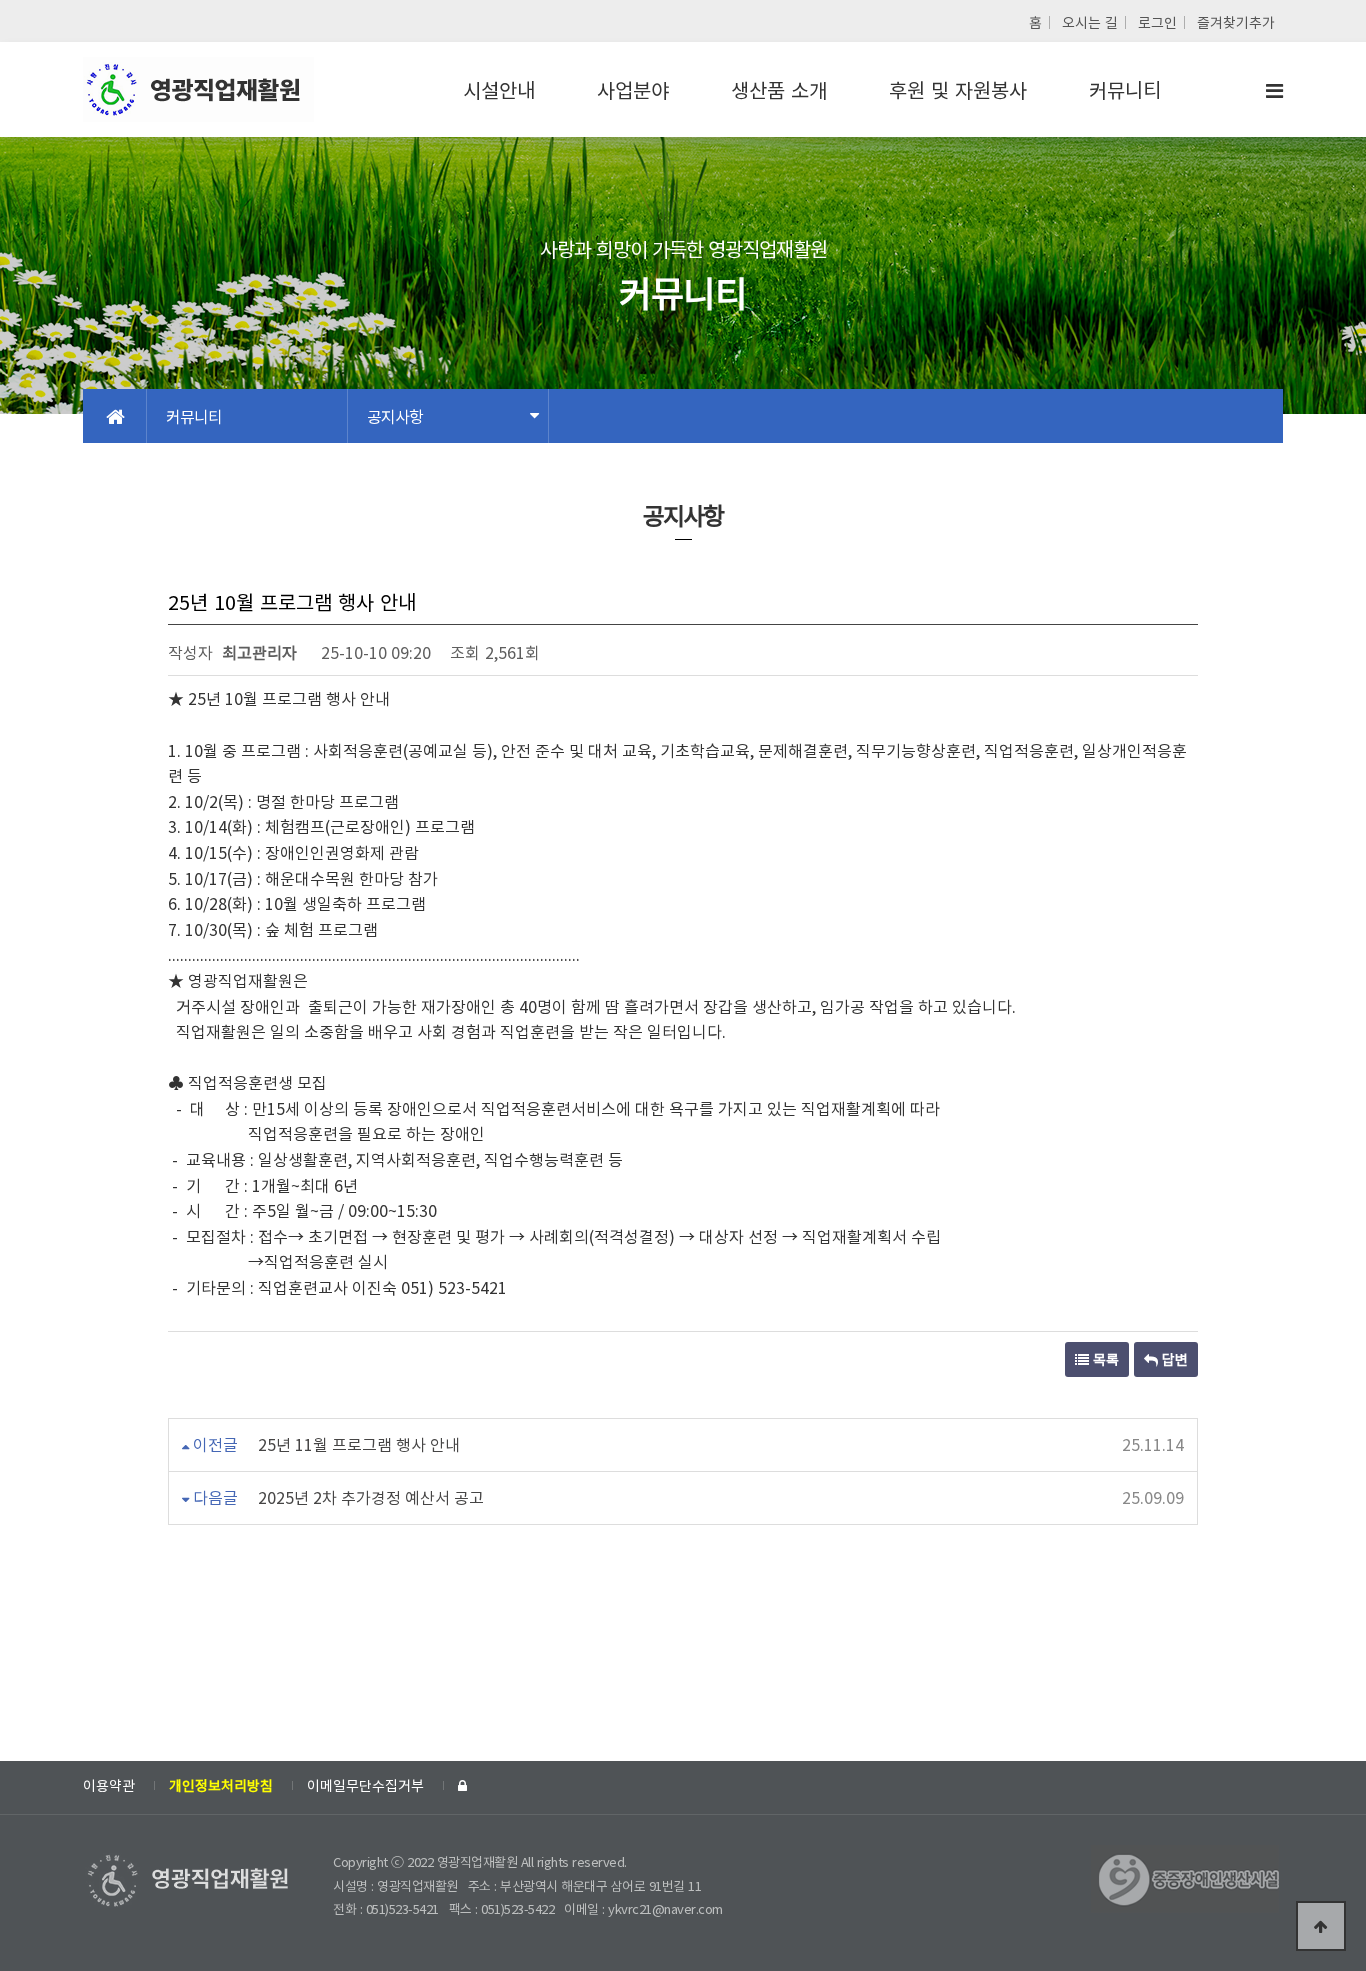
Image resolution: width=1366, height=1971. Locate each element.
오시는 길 (1090, 22)
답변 (1173, 1359)
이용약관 (109, 1785)
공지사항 (395, 416)
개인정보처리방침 (221, 1785)
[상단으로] (1321, 1926)
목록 (1104, 1359)
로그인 (1157, 22)
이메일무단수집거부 (365, 1785)
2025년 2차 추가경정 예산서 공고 (371, 1497)
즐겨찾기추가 (1236, 22)
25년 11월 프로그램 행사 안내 (359, 1444)
